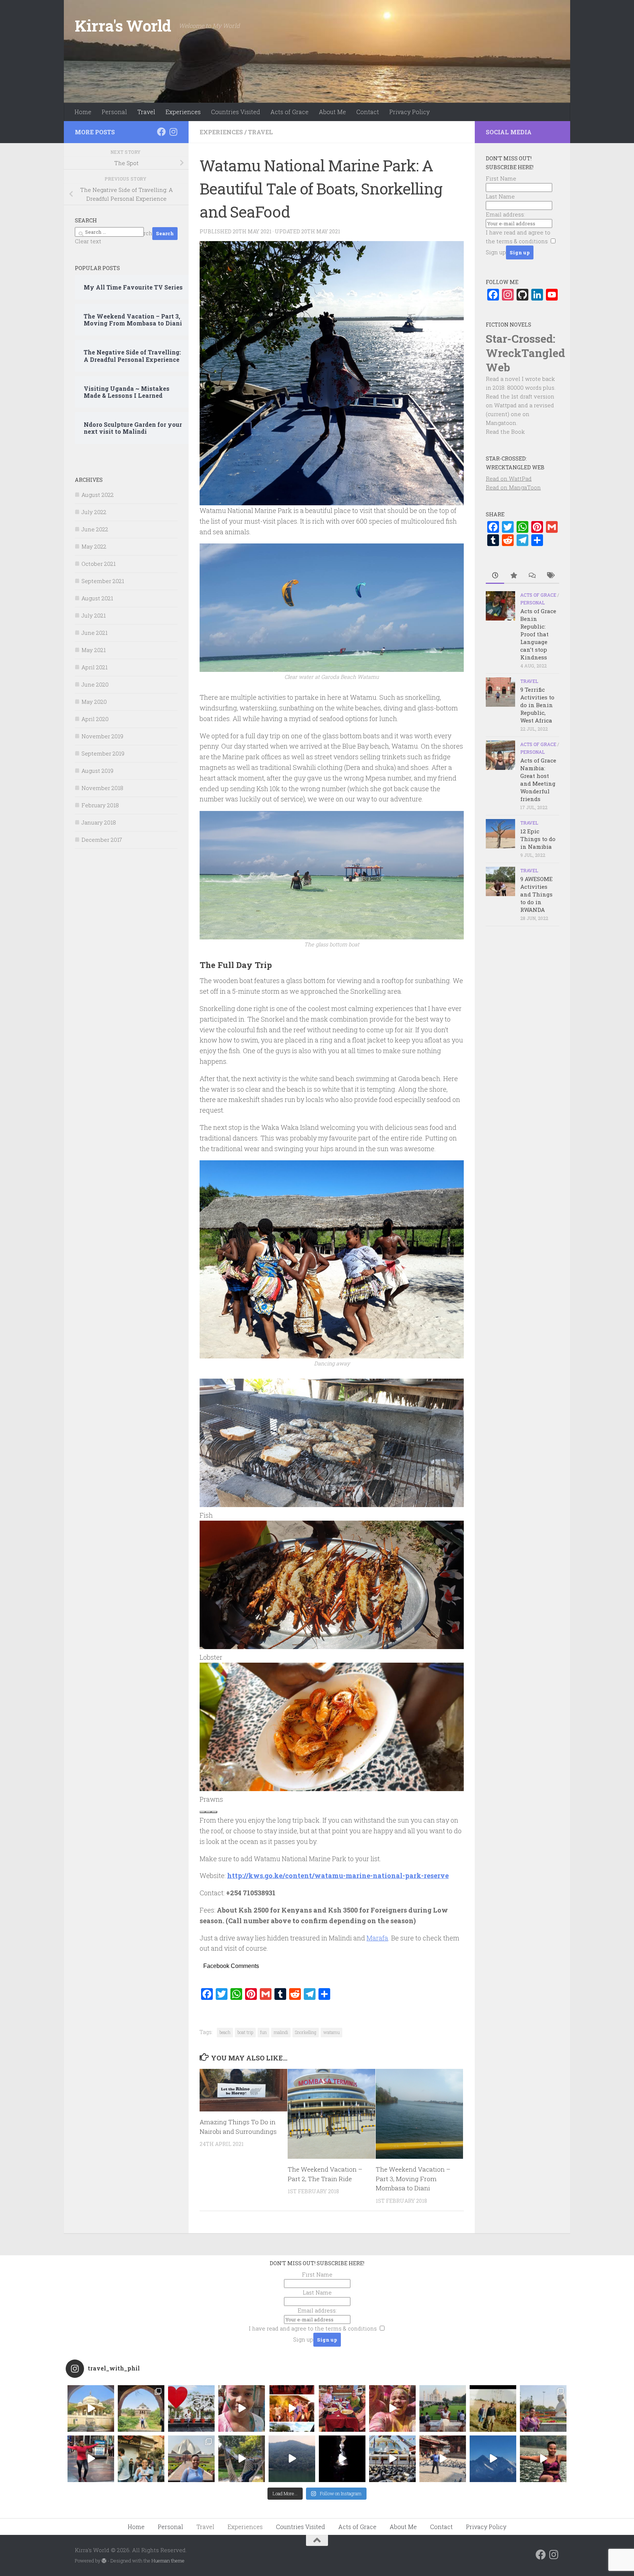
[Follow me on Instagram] (173, 132)
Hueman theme (168, 2561)
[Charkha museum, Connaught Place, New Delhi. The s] (543, 2408)
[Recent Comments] (532, 576)
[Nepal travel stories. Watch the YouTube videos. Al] (342, 2459)
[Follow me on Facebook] (161, 132)
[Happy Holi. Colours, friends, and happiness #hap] (392, 2408)
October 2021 (99, 564)
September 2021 (103, 581)
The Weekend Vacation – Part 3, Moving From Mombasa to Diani (413, 2179)
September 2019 (103, 753)
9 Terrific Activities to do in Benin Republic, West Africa (537, 705)
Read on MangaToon (513, 487)
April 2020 (95, 719)
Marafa (377, 1938)
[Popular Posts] (513, 576)
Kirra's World (123, 26)
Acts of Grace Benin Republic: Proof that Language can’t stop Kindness (538, 634)
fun (263, 2032)
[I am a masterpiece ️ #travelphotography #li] (543, 2459)
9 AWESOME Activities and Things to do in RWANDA (536, 894)
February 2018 (100, 805)
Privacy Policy (409, 112)
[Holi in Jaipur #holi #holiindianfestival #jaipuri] (292, 2408)
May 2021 (94, 650)
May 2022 (94, 546)
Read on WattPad (509, 479)
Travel (146, 112)
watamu (331, 2032)
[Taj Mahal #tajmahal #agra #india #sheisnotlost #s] (443, 2408)
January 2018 (99, 822)
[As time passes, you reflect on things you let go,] (292, 2459)
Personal (114, 112)
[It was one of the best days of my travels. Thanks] (342, 2408)
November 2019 (102, 736)
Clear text (88, 241)
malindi (281, 2032)
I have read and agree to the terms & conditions (313, 2328)
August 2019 (97, 771)
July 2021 (94, 615)
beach (225, 2032)
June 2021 (94, 633)
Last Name (500, 196)
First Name (501, 178)
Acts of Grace (289, 112)
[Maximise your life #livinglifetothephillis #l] (443, 2459)
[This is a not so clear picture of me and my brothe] (493, 2408)
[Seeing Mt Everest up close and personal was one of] (493, 2459)
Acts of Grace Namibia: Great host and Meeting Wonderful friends (538, 780)
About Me (332, 112)
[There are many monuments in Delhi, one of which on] (141, 2408)
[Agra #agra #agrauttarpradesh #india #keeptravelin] (191, 2408)
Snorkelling (306, 2032)
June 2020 (95, 684)
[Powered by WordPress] (104, 2561)
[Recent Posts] (495, 576)
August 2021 (97, 598)
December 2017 (102, 840)
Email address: (505, 214)
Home (83, 112)
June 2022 (95, 529)
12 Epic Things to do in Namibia (538, 839)
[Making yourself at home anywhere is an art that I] (242, 2459)
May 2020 (94, 702)
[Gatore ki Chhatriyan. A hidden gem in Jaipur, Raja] (91, 2408)
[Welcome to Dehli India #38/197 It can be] (191, 2459)
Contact (368, 112)
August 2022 (98, 495)
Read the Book (505, 432)
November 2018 (102, 788)
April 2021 (94, 667)
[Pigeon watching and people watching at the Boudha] (392, 2459)
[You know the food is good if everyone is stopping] (141, 2459)
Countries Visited (236, 112)
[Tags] (550, 576)
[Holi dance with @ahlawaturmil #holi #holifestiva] (242, 2408)
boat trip (245, 2032)
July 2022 (94, 512)
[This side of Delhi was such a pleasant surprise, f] (91, 2459)
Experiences (183, 112)
